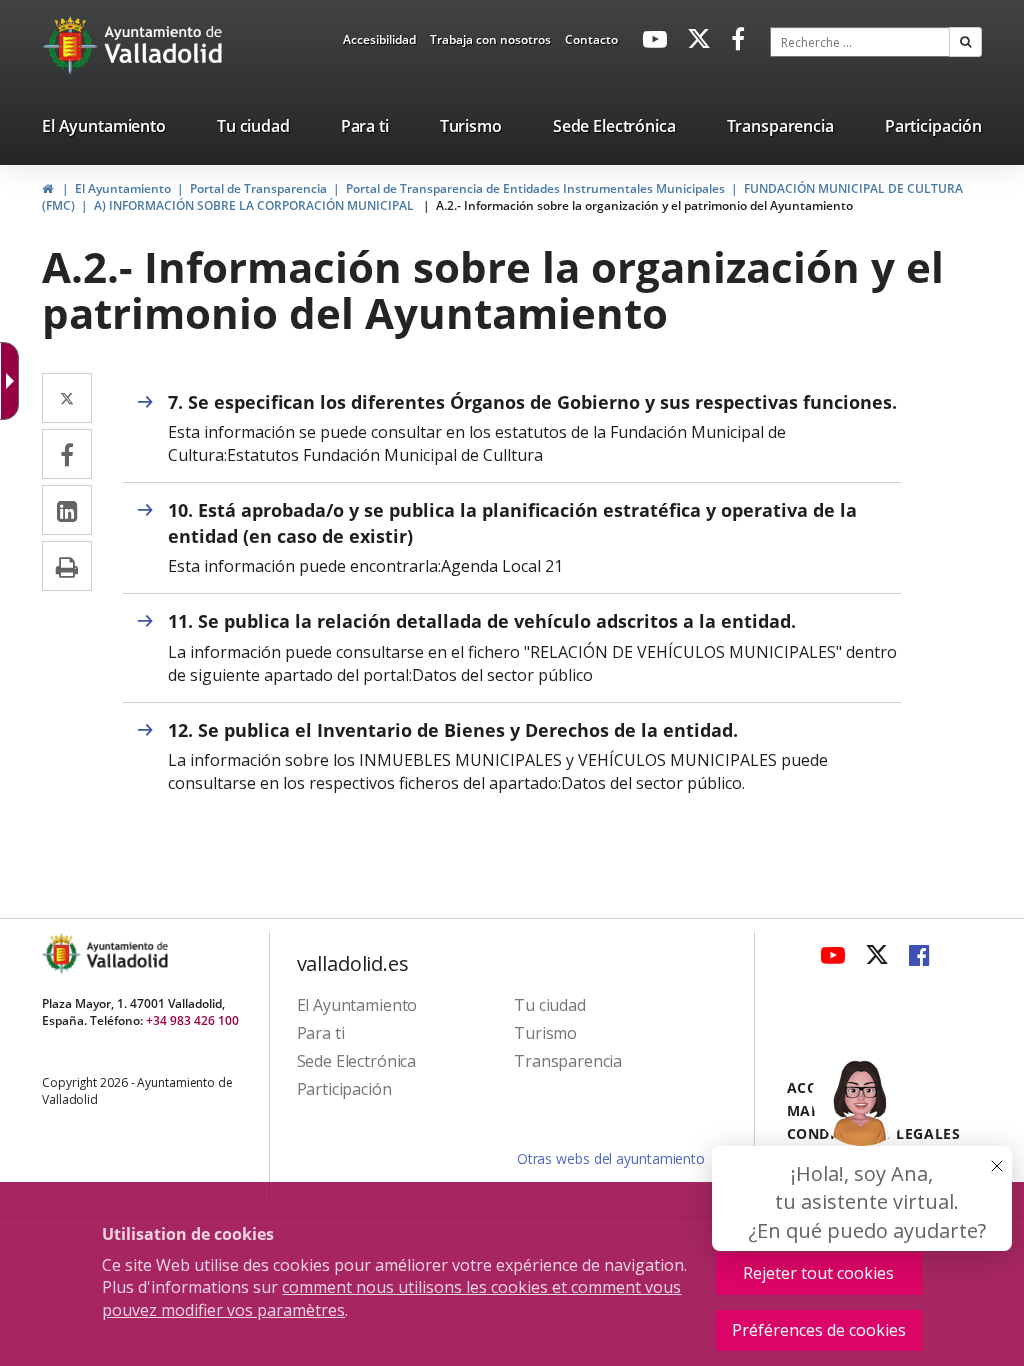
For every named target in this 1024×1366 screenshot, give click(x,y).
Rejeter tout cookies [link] (818, 1273)
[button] (965, 42)
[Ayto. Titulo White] (164, 45)
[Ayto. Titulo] (126, 953)
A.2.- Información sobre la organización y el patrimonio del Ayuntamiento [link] (644, 205)
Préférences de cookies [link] (819, 1330)
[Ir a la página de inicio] (72, 45)
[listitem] (104, 130)
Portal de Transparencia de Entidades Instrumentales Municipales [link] (535, 188)
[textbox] (860, 42)
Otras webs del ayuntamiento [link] (611, 1158)
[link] (379, 43)
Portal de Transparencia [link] (258, 188)
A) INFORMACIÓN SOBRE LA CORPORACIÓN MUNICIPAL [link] (255, 205)
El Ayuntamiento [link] (123, 188)
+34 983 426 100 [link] (192, 1020)
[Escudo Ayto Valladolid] (63, 953)
